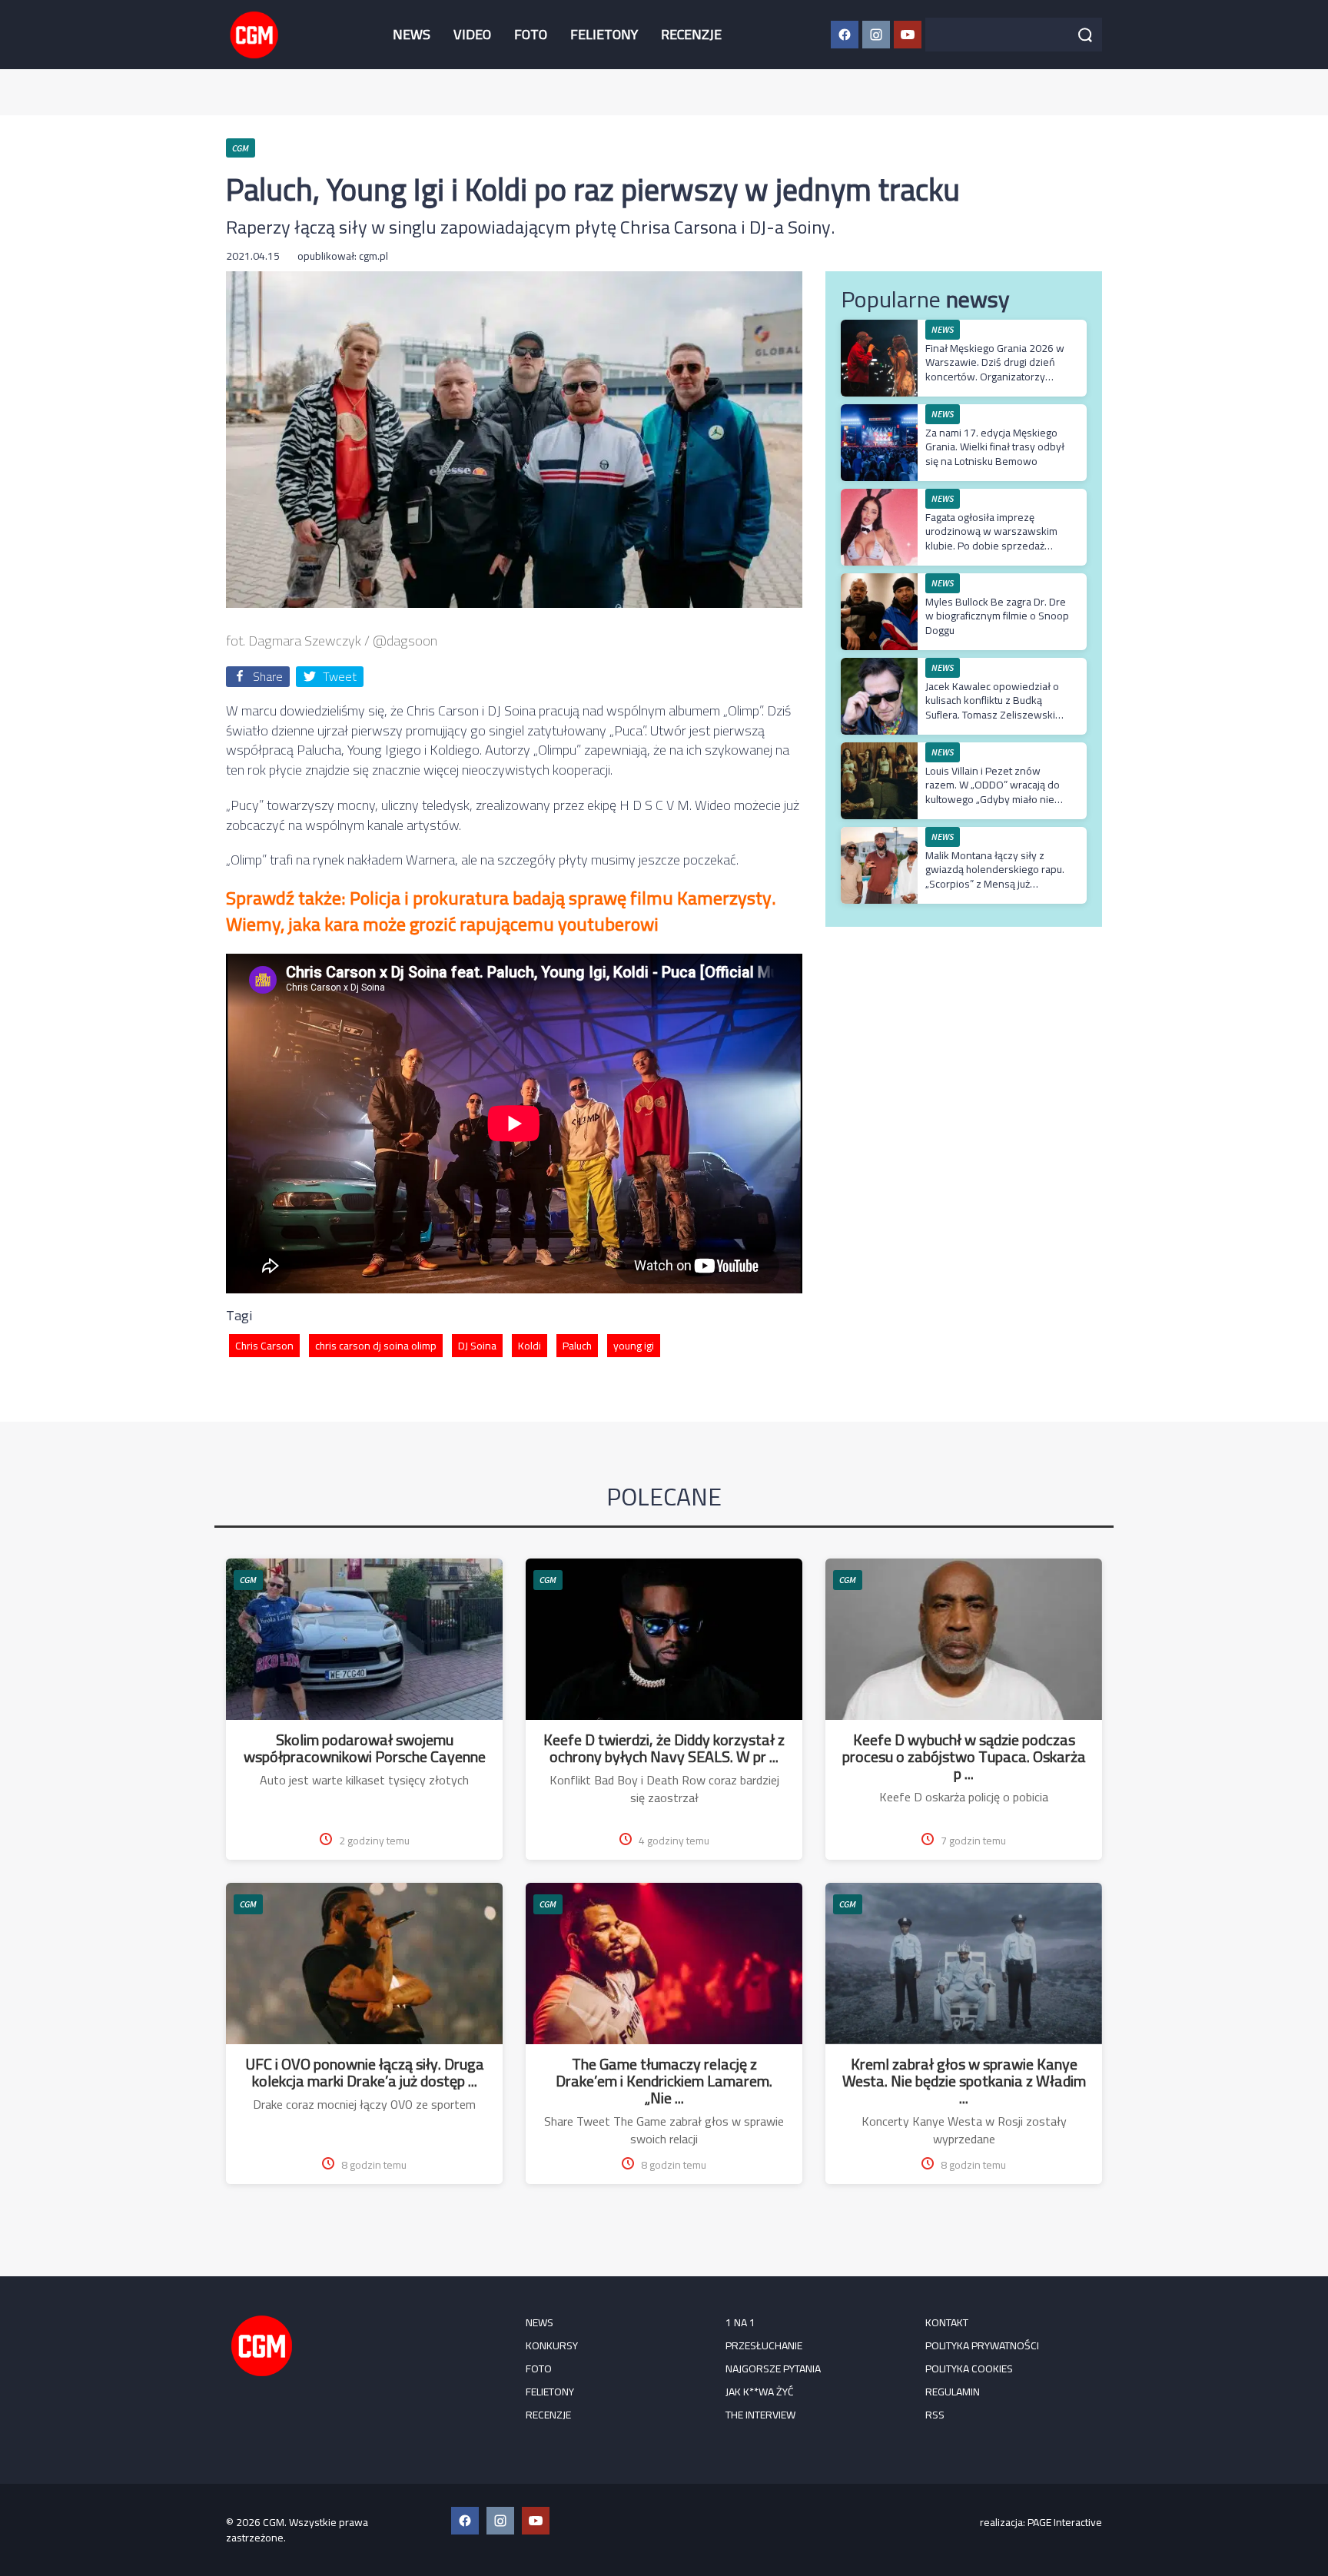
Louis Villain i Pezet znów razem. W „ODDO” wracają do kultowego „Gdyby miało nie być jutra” (993, 792)
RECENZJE (691, 34)
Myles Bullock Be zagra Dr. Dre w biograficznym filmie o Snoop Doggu (997, 616)
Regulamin (953, 2392)
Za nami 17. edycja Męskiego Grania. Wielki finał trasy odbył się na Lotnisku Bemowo (995, 446)
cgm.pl (373, 256)
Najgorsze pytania (773, 2369)
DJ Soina (477, 1346)
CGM (248, 1580)
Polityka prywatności (982, 2345)
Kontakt (947, 2322)
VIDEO (472, 34)
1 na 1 (740, 2322)
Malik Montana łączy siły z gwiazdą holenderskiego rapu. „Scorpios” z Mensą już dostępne (995, 876)
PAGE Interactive (1065, 2522)
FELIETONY (604, 34)
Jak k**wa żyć (760, 2392)
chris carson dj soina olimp (376, 1346)
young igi (634, 1346)
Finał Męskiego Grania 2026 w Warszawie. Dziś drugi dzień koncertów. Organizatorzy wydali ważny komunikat (995, 369)
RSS (935, 2415)
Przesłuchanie (764, 2345)
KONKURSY (552, 2345)
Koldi (530, 1346)
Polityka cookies (969, 2369)
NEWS (412, 34)
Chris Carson (264, 1346)
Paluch (577, 1346)
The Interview (760, 2415)
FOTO (531, 34)
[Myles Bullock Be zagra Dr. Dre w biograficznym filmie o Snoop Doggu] (879, 581)
